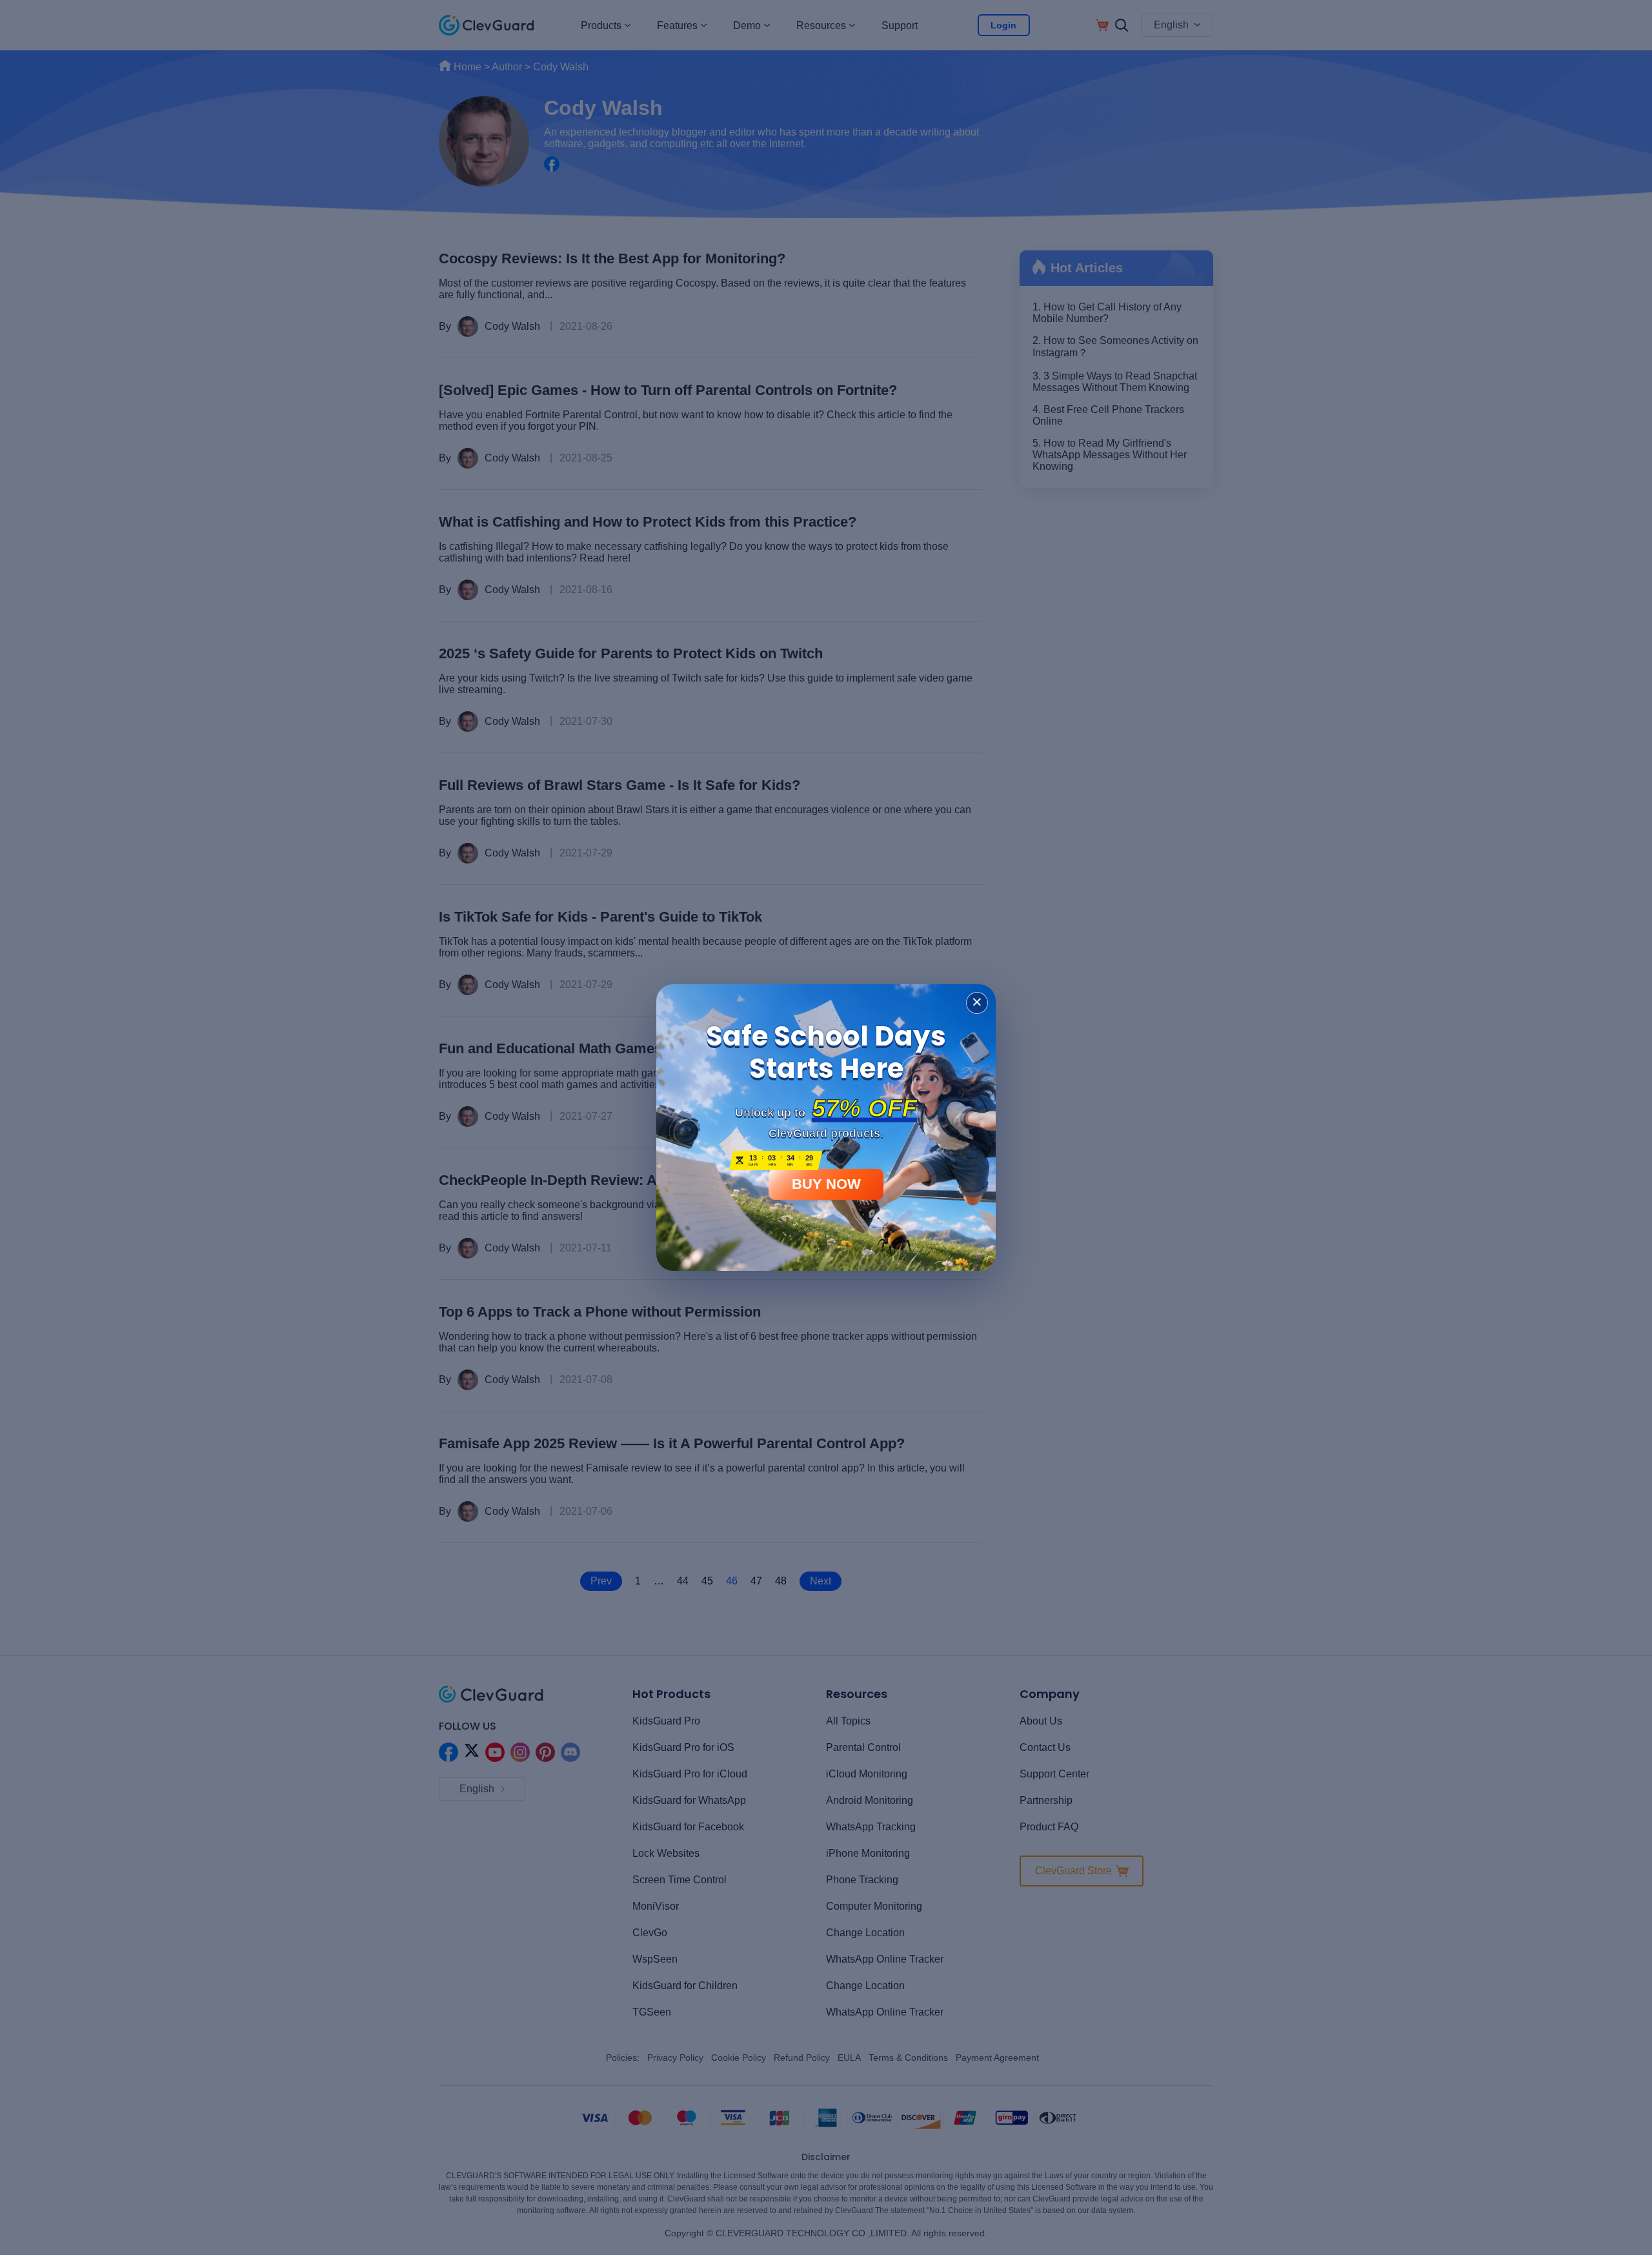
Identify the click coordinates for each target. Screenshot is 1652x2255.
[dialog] (826, 1127)
